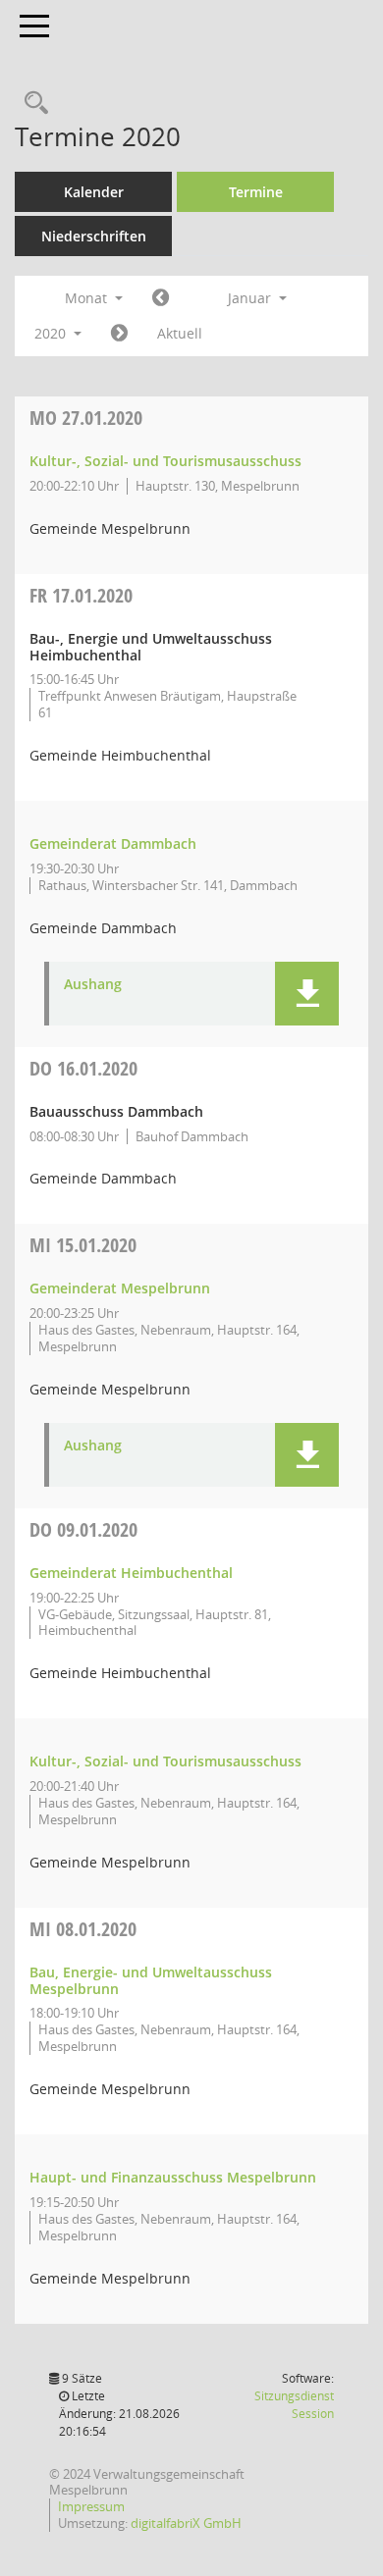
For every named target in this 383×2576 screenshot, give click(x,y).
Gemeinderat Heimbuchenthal (131, 1573)
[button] (307, 994)
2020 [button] (52, 333)
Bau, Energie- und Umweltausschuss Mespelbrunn (151, 1980)
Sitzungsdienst (294, 2405)
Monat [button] (88, 298)
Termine (256, 192)
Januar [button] (251, 298)
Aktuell (180, 333)
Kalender (94, 192)
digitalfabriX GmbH (186, 2523)
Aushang (93, 985)
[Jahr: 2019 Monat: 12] (161, 298)
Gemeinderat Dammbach (113, 843)
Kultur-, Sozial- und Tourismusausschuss (165, 461)
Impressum (91, 2506)
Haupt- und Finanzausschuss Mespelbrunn (173, 2177)
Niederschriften (94, 236)
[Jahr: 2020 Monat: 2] (119, 334)
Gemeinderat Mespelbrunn (120, 1288)
